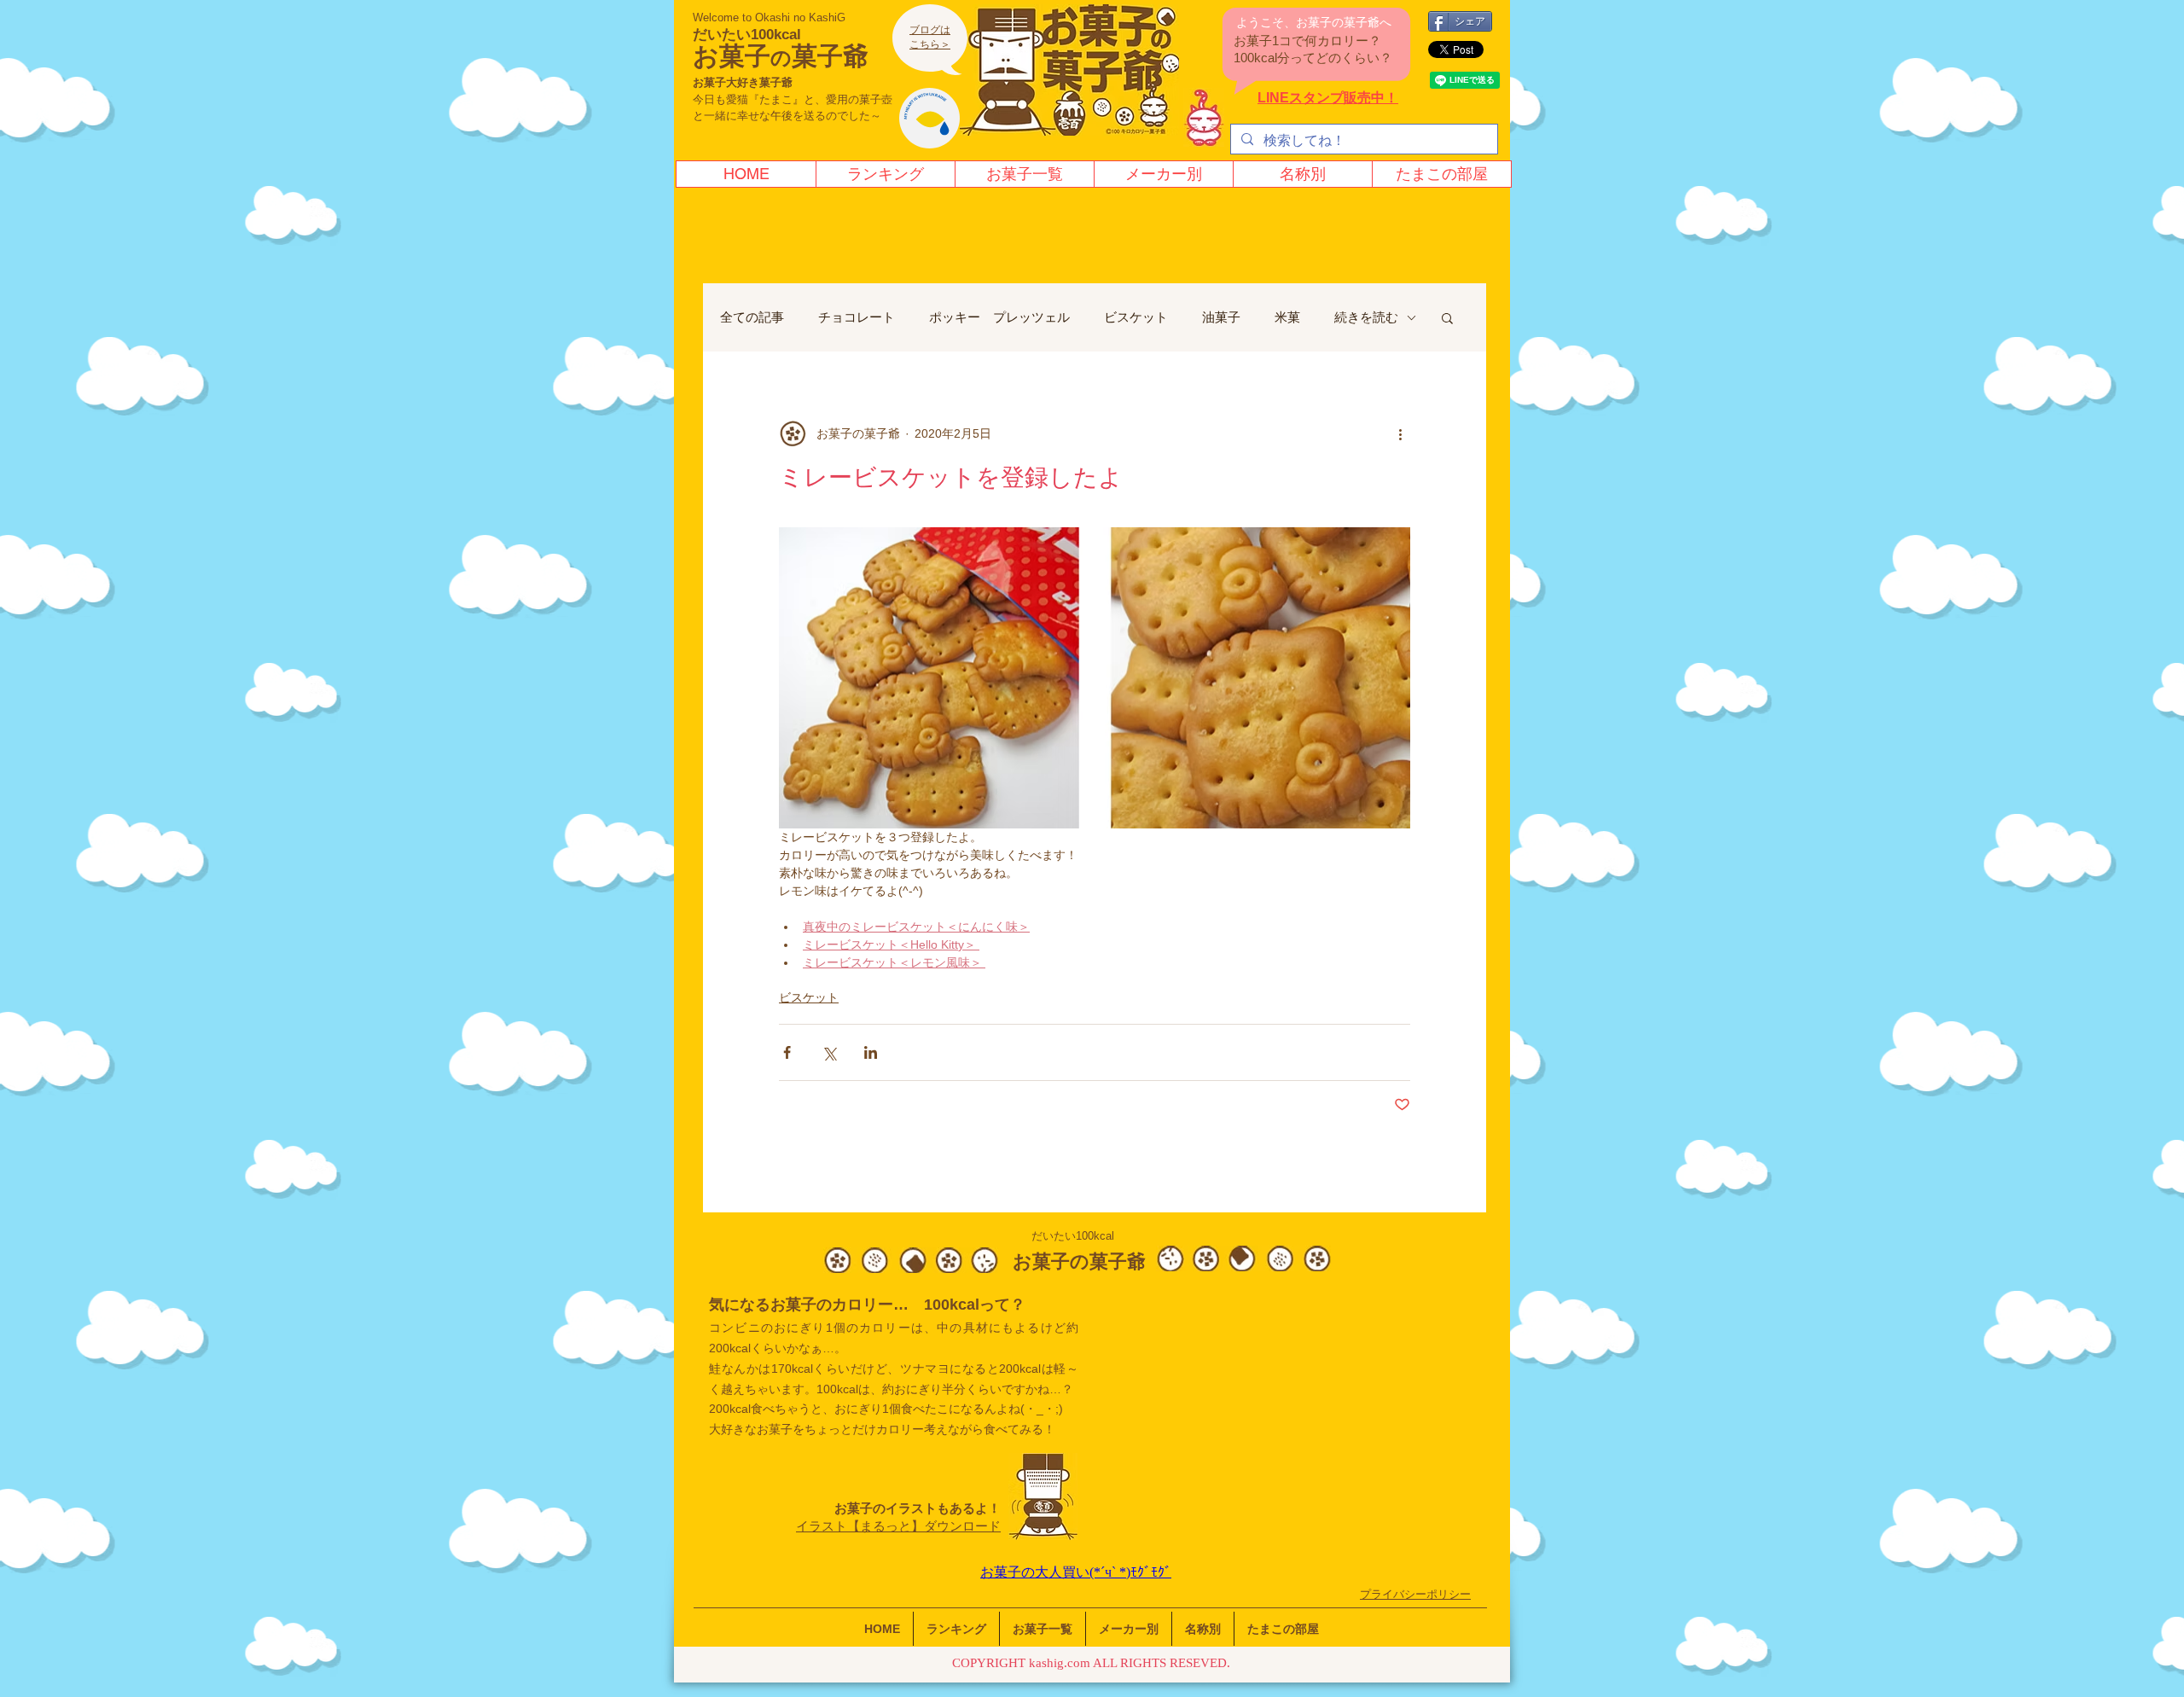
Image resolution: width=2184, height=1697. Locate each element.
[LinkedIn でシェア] (871, 1052)
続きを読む (1366, 317)
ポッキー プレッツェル (999, 317)
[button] (1447, 317)
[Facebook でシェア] (787, 1052)
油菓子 (1221, 317)
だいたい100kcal (747, 35)
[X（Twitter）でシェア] (829, 1052)
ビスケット (1136, 317)
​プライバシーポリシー (1415, 1594)
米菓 (1287, 317)
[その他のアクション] (1400, 433)
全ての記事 (752, 317)
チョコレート (857, 317)
